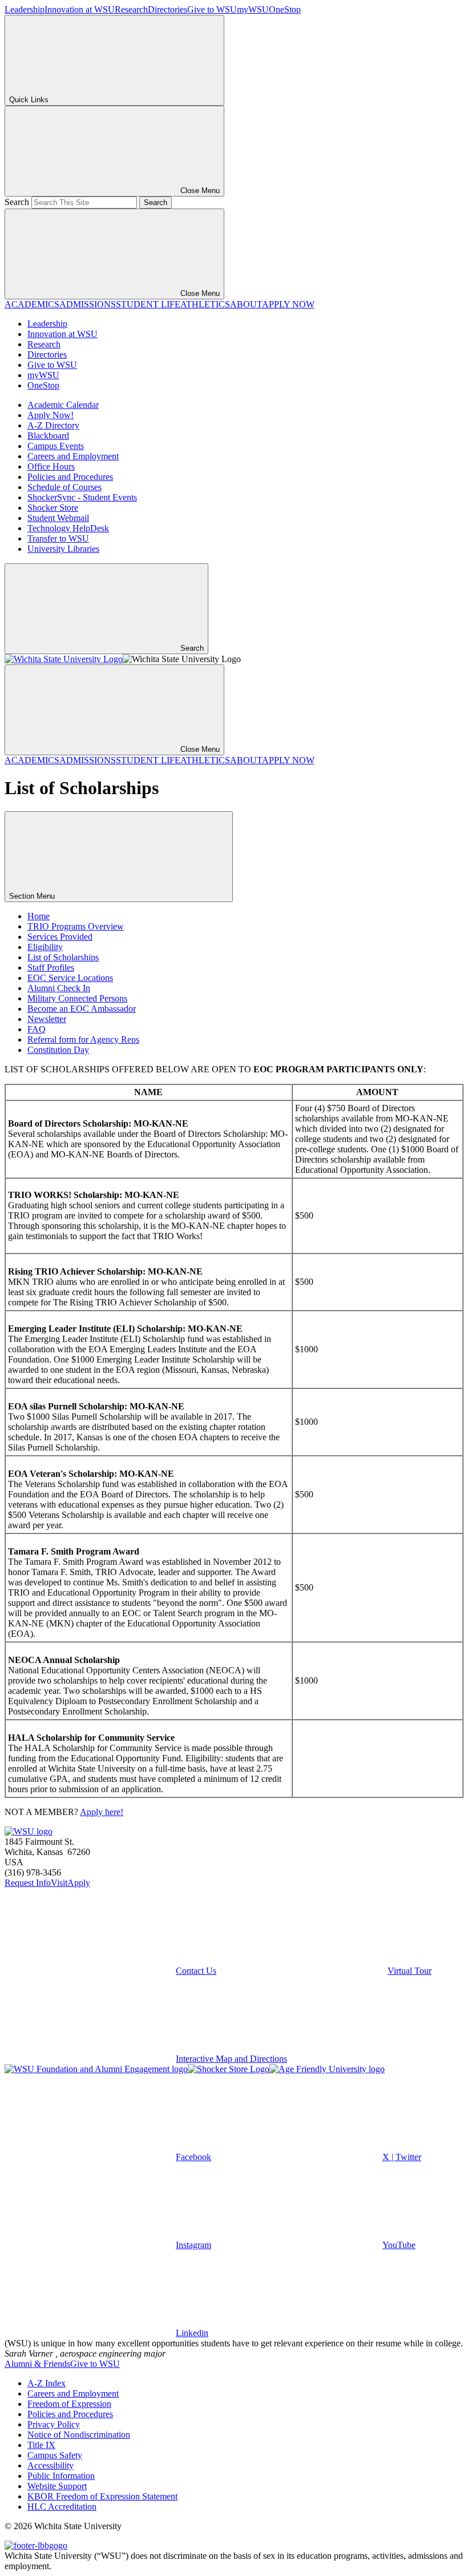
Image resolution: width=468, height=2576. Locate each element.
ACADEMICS (32, 304)
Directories (168, 9)
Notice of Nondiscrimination (79, 2435)
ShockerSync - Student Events (82, 497)
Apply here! (102, 1812)
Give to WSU (212, 9)
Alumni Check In (59, 988)
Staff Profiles (51, 967)
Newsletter (47, 1019)
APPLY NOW (288, 304)
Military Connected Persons (77, 998)
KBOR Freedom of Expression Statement (102, 2496)
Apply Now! (51, 415)
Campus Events (56, 446)
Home (39, 916)
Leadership (25, 9)
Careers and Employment (73, 456)
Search (17, 202)
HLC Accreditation (62, 2507)
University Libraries (63, 549)
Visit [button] (59, 1883)
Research (131, 9)
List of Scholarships (63, 957)
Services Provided (60, 937)
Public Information (61, 2476)
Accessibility (51, 2465)
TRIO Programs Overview (76, 926)
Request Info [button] (28, 1883)
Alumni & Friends (37, 2364)
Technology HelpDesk (68, 528)
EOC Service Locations (70, 978)
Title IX (41, 2445)
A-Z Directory (53, 425)
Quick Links (29, 100)
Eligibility (45, 947)
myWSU (253, 9)
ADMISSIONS (88, 304)
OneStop (285, 9)
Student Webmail (58, 518)
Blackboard (48, 436)
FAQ (37, 1029)
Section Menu (33, 896)
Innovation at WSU (80, 9)
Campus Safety (55, 2455)
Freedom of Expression (69, 2404)
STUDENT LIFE (148, 304)
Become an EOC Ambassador (82, 1009)
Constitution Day (58, 1050)
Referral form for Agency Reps (83, 1039)
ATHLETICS (205, 304)
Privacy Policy (54, 2424)
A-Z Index (47, 2383)
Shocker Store (53, 508)
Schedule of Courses (64, 487)
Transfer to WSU (58, 538)
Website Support (57, 2486)
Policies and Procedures (70, 477)
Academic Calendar (63, 405)
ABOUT (246, 304)
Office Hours (51, 466)
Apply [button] (79, 1883)
